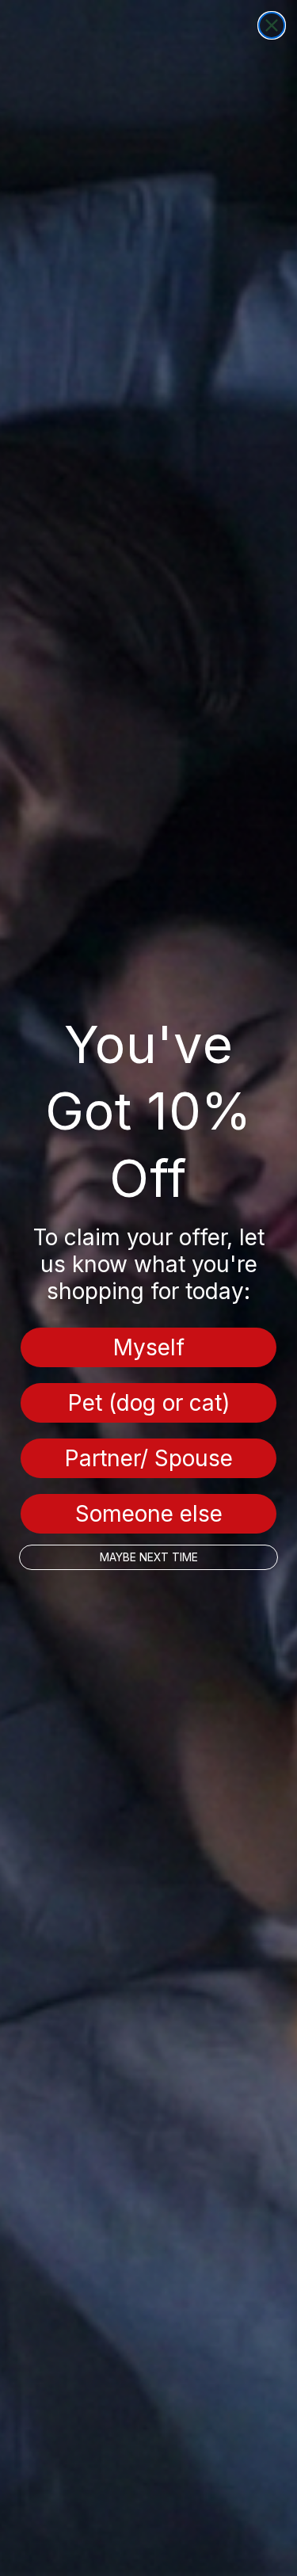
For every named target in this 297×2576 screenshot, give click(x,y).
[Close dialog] (272, 25)
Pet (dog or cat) (149, 1403)
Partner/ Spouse (149, 1458)
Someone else (149, 1514)
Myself (149, 1347)
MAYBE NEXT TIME (149, 1557)
